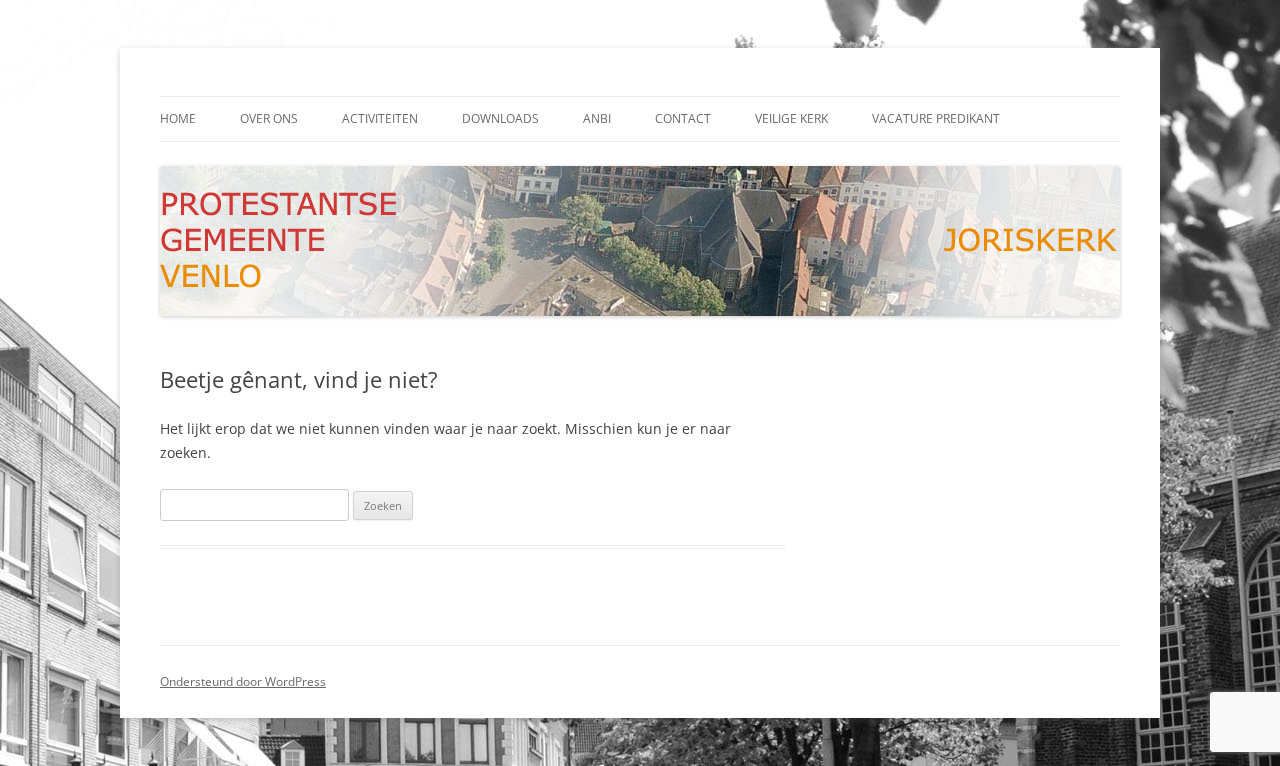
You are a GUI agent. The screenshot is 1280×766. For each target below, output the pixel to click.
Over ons (269, 118)
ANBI (597, 118)
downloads (500, 118)
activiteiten (380, 118)
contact (683, 118)
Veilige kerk (791, 118)
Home (178, 118)
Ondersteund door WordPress (243, 681)
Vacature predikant (936, 118)
